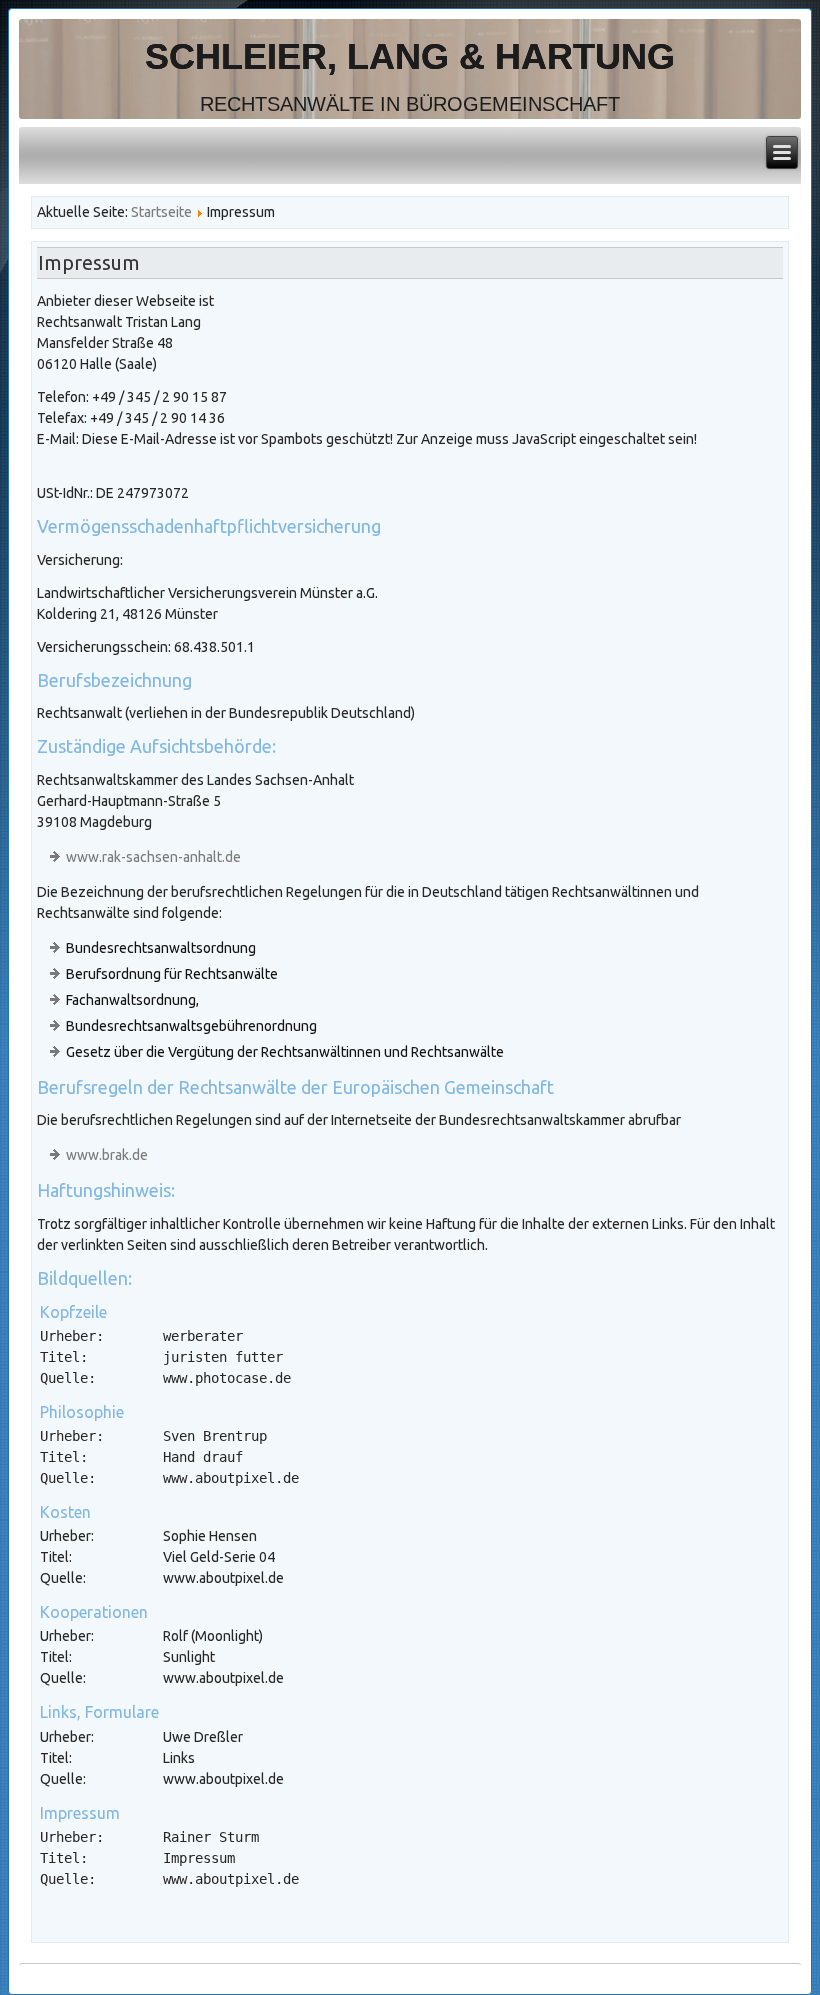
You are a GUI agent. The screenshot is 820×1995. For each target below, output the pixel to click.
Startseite (161, 212)
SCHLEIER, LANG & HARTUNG (410, 56)
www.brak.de (107, 1155)
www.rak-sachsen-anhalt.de (153, 857)
